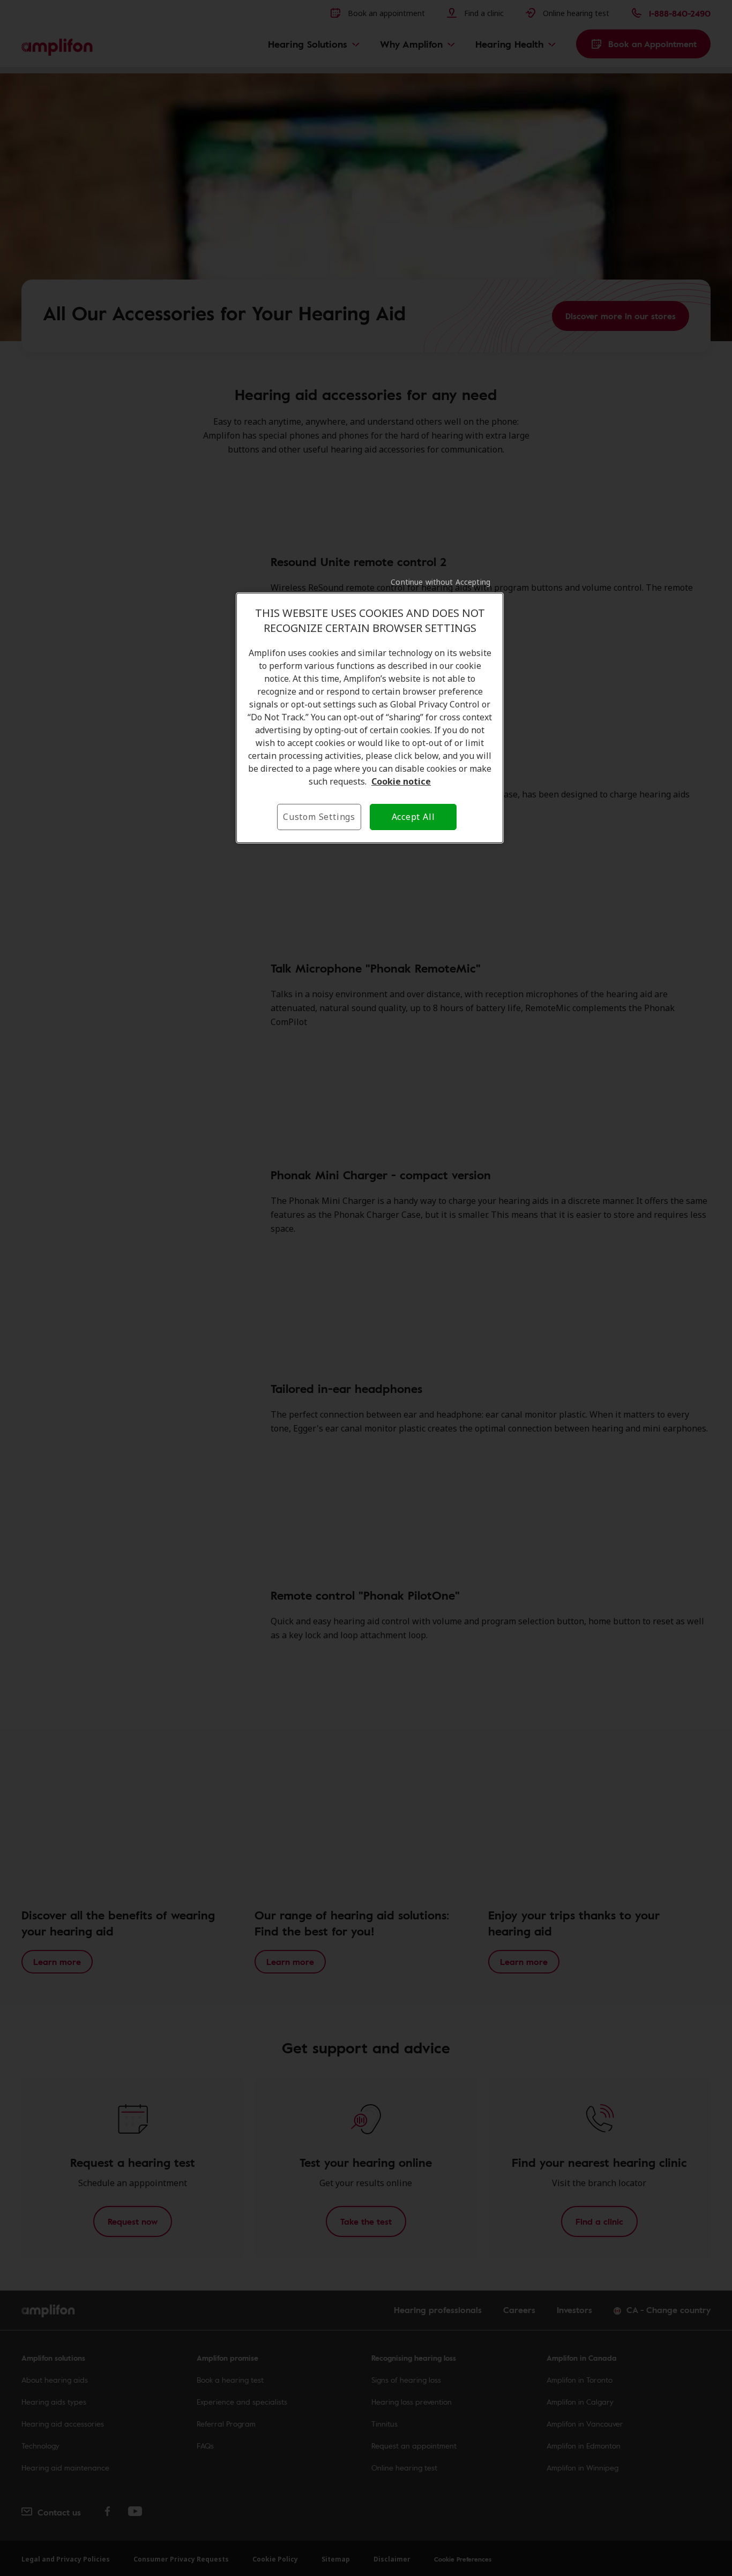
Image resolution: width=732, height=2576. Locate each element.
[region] (370, 718)
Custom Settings (319, 817)
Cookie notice (401, 781)
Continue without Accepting (440, 582)
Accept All (413, 817)
